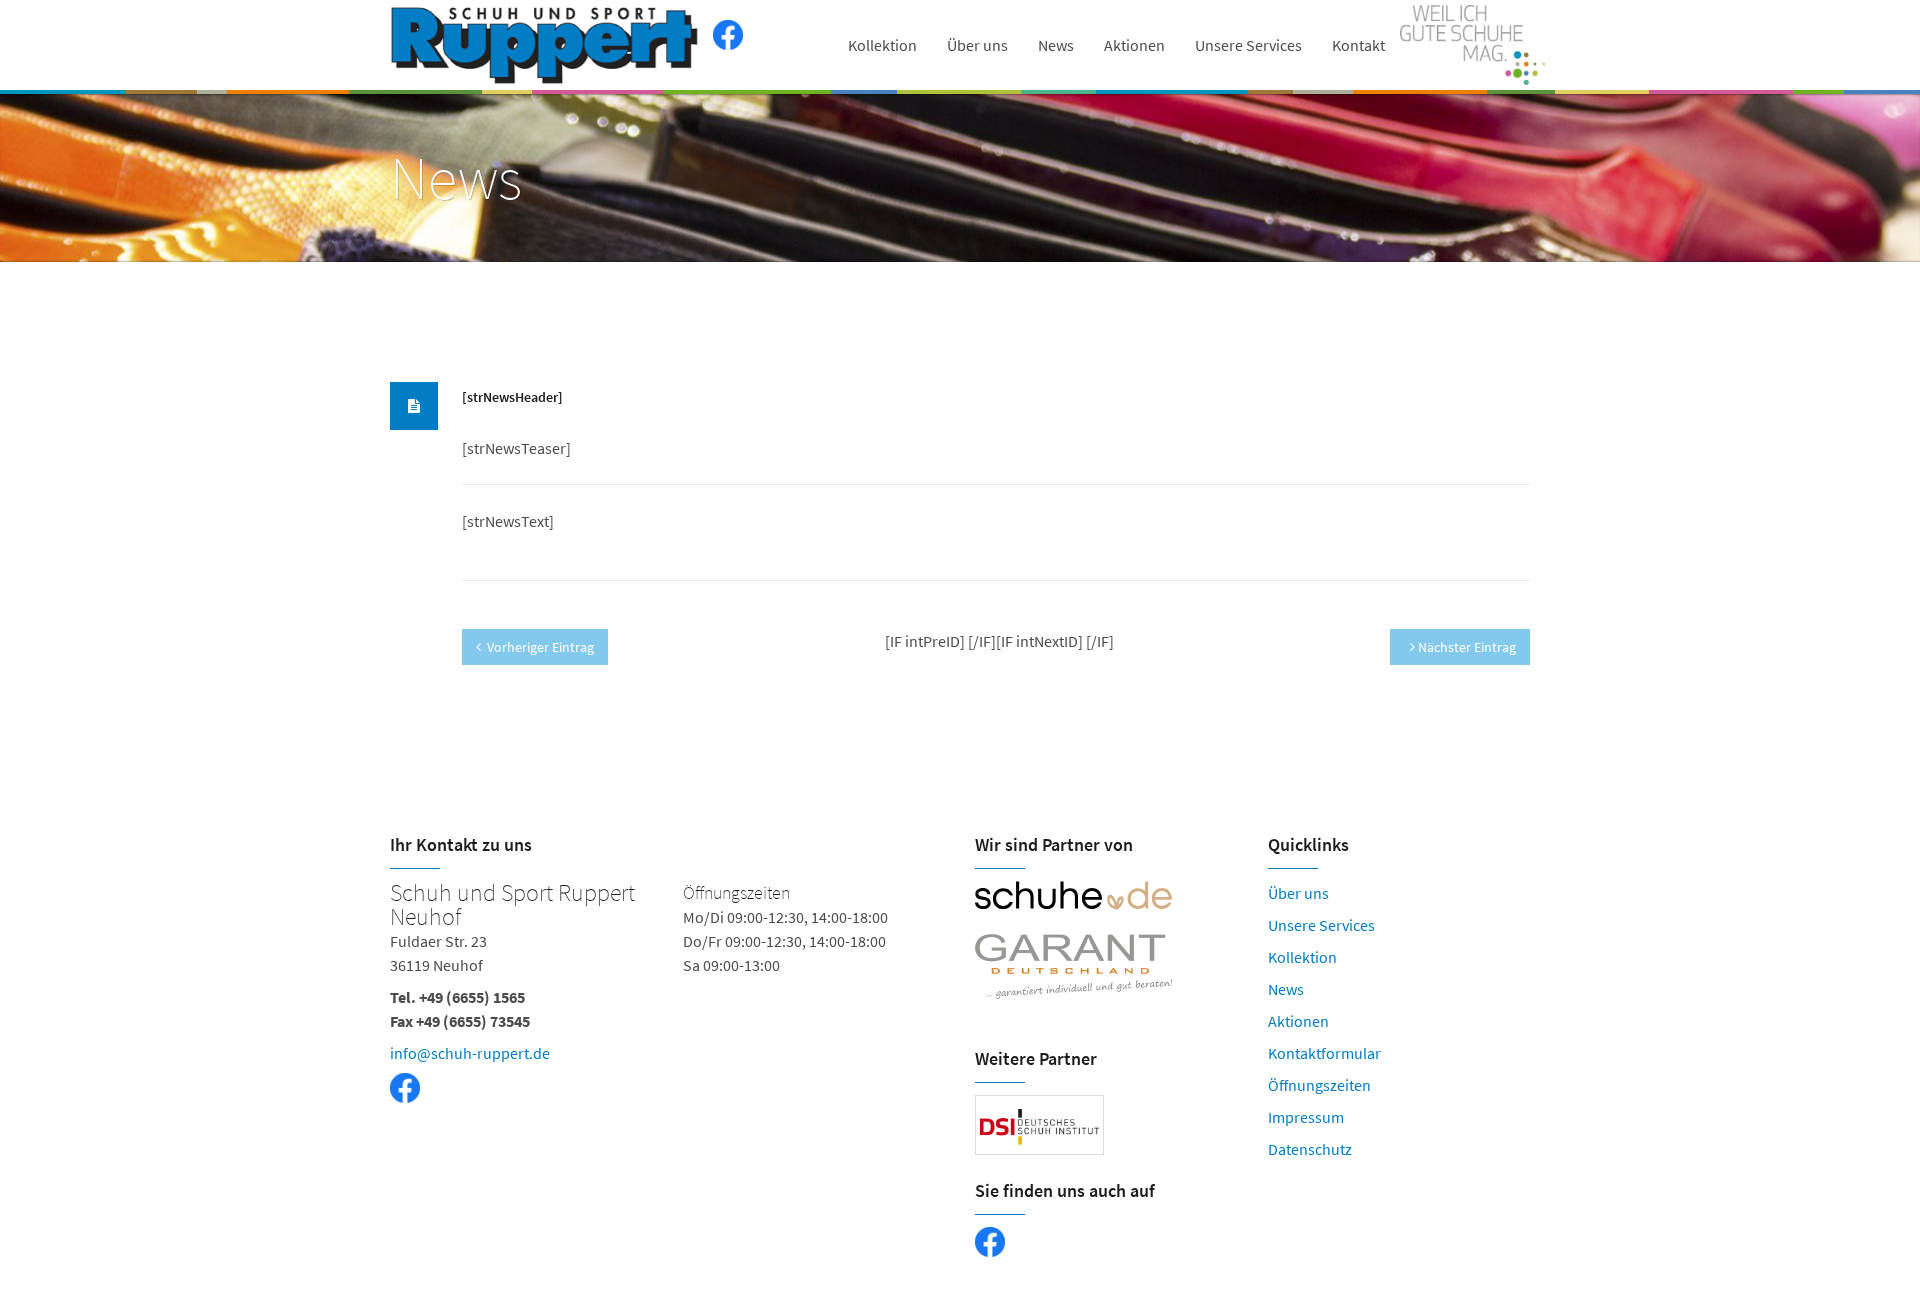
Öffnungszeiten (1319, 1085)
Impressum (1306, 1117)
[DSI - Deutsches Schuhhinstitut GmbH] (1039, 1125)
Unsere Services (1248, 45)
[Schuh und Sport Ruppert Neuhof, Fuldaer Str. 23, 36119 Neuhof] (667, 1016)
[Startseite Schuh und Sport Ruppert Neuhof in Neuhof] (546, 45)
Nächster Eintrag (1465, 647)
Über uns (977, 45)
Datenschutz (1310, 1149)
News (1056, 45)
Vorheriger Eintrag (540, 647)
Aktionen (1134, 45)
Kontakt (1358, 45)
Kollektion (882, 45)
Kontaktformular (1324, 1053)
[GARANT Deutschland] (1106, 967)
